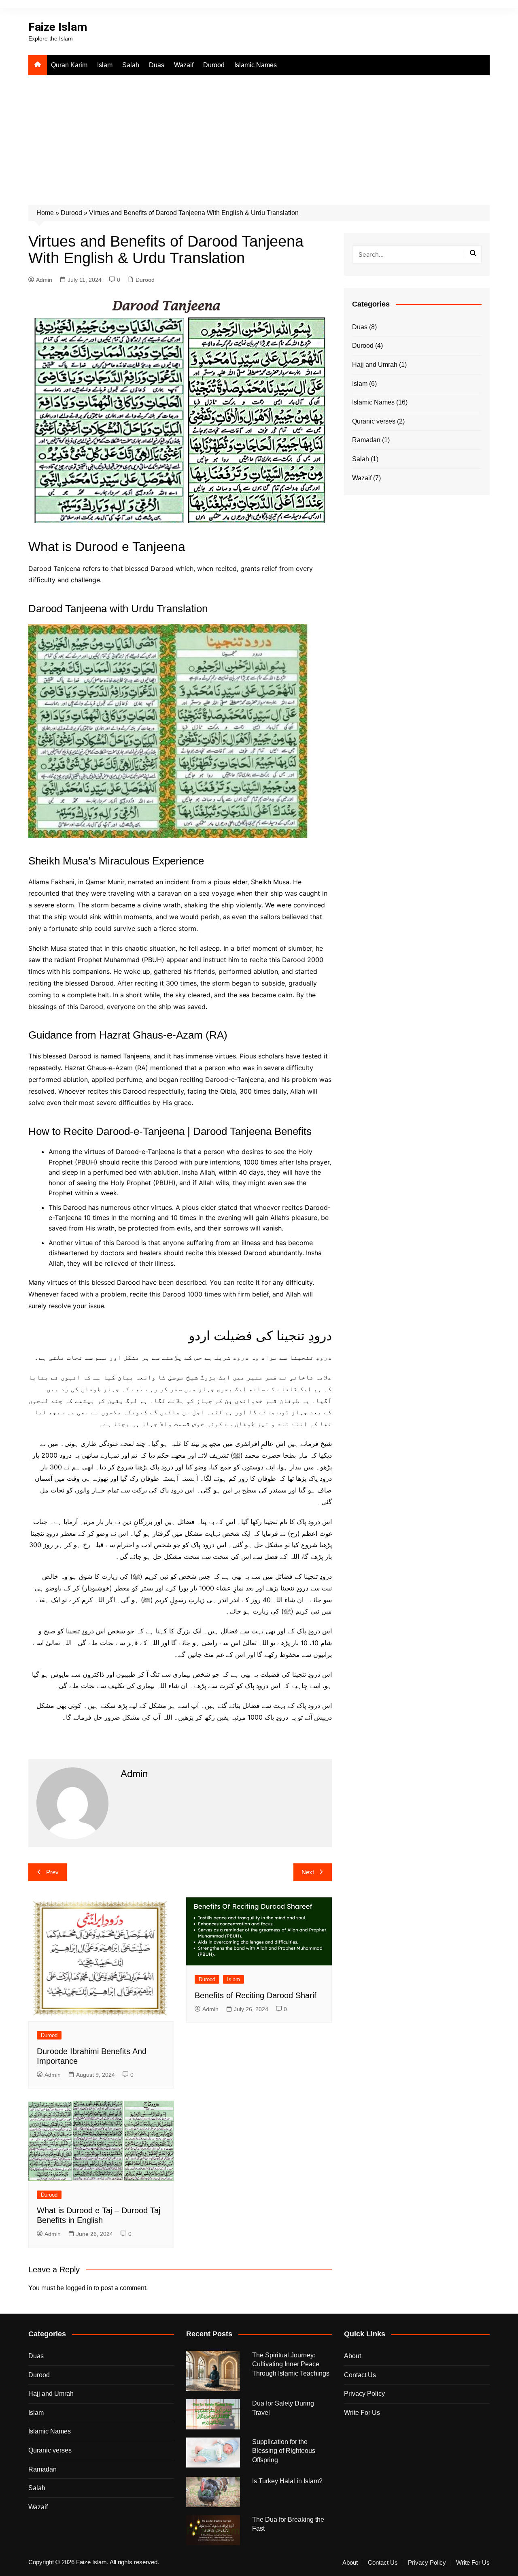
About (352, 2356)
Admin (44, 280)
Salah (131, 65)
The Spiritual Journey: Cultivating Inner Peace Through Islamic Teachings (291, 2364)
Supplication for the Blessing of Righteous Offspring (284, 2451)
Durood (214, 65)
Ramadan (366, 440)
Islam (105, 65)
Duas (157, 65)
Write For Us (362, 2413)
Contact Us (360, 2375)
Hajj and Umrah (375, 365)
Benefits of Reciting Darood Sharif (256, 1995)
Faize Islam (58, 27)
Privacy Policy (364, 2394)
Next (308, 1872)
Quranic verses (374, 421)
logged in (79, 2288)
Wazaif (184, 65)
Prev (52, 1872)
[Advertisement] (259, 136)
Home (45, 213)
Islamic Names (256, 65)
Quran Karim (69, 65)
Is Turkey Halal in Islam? (287, 2481)
